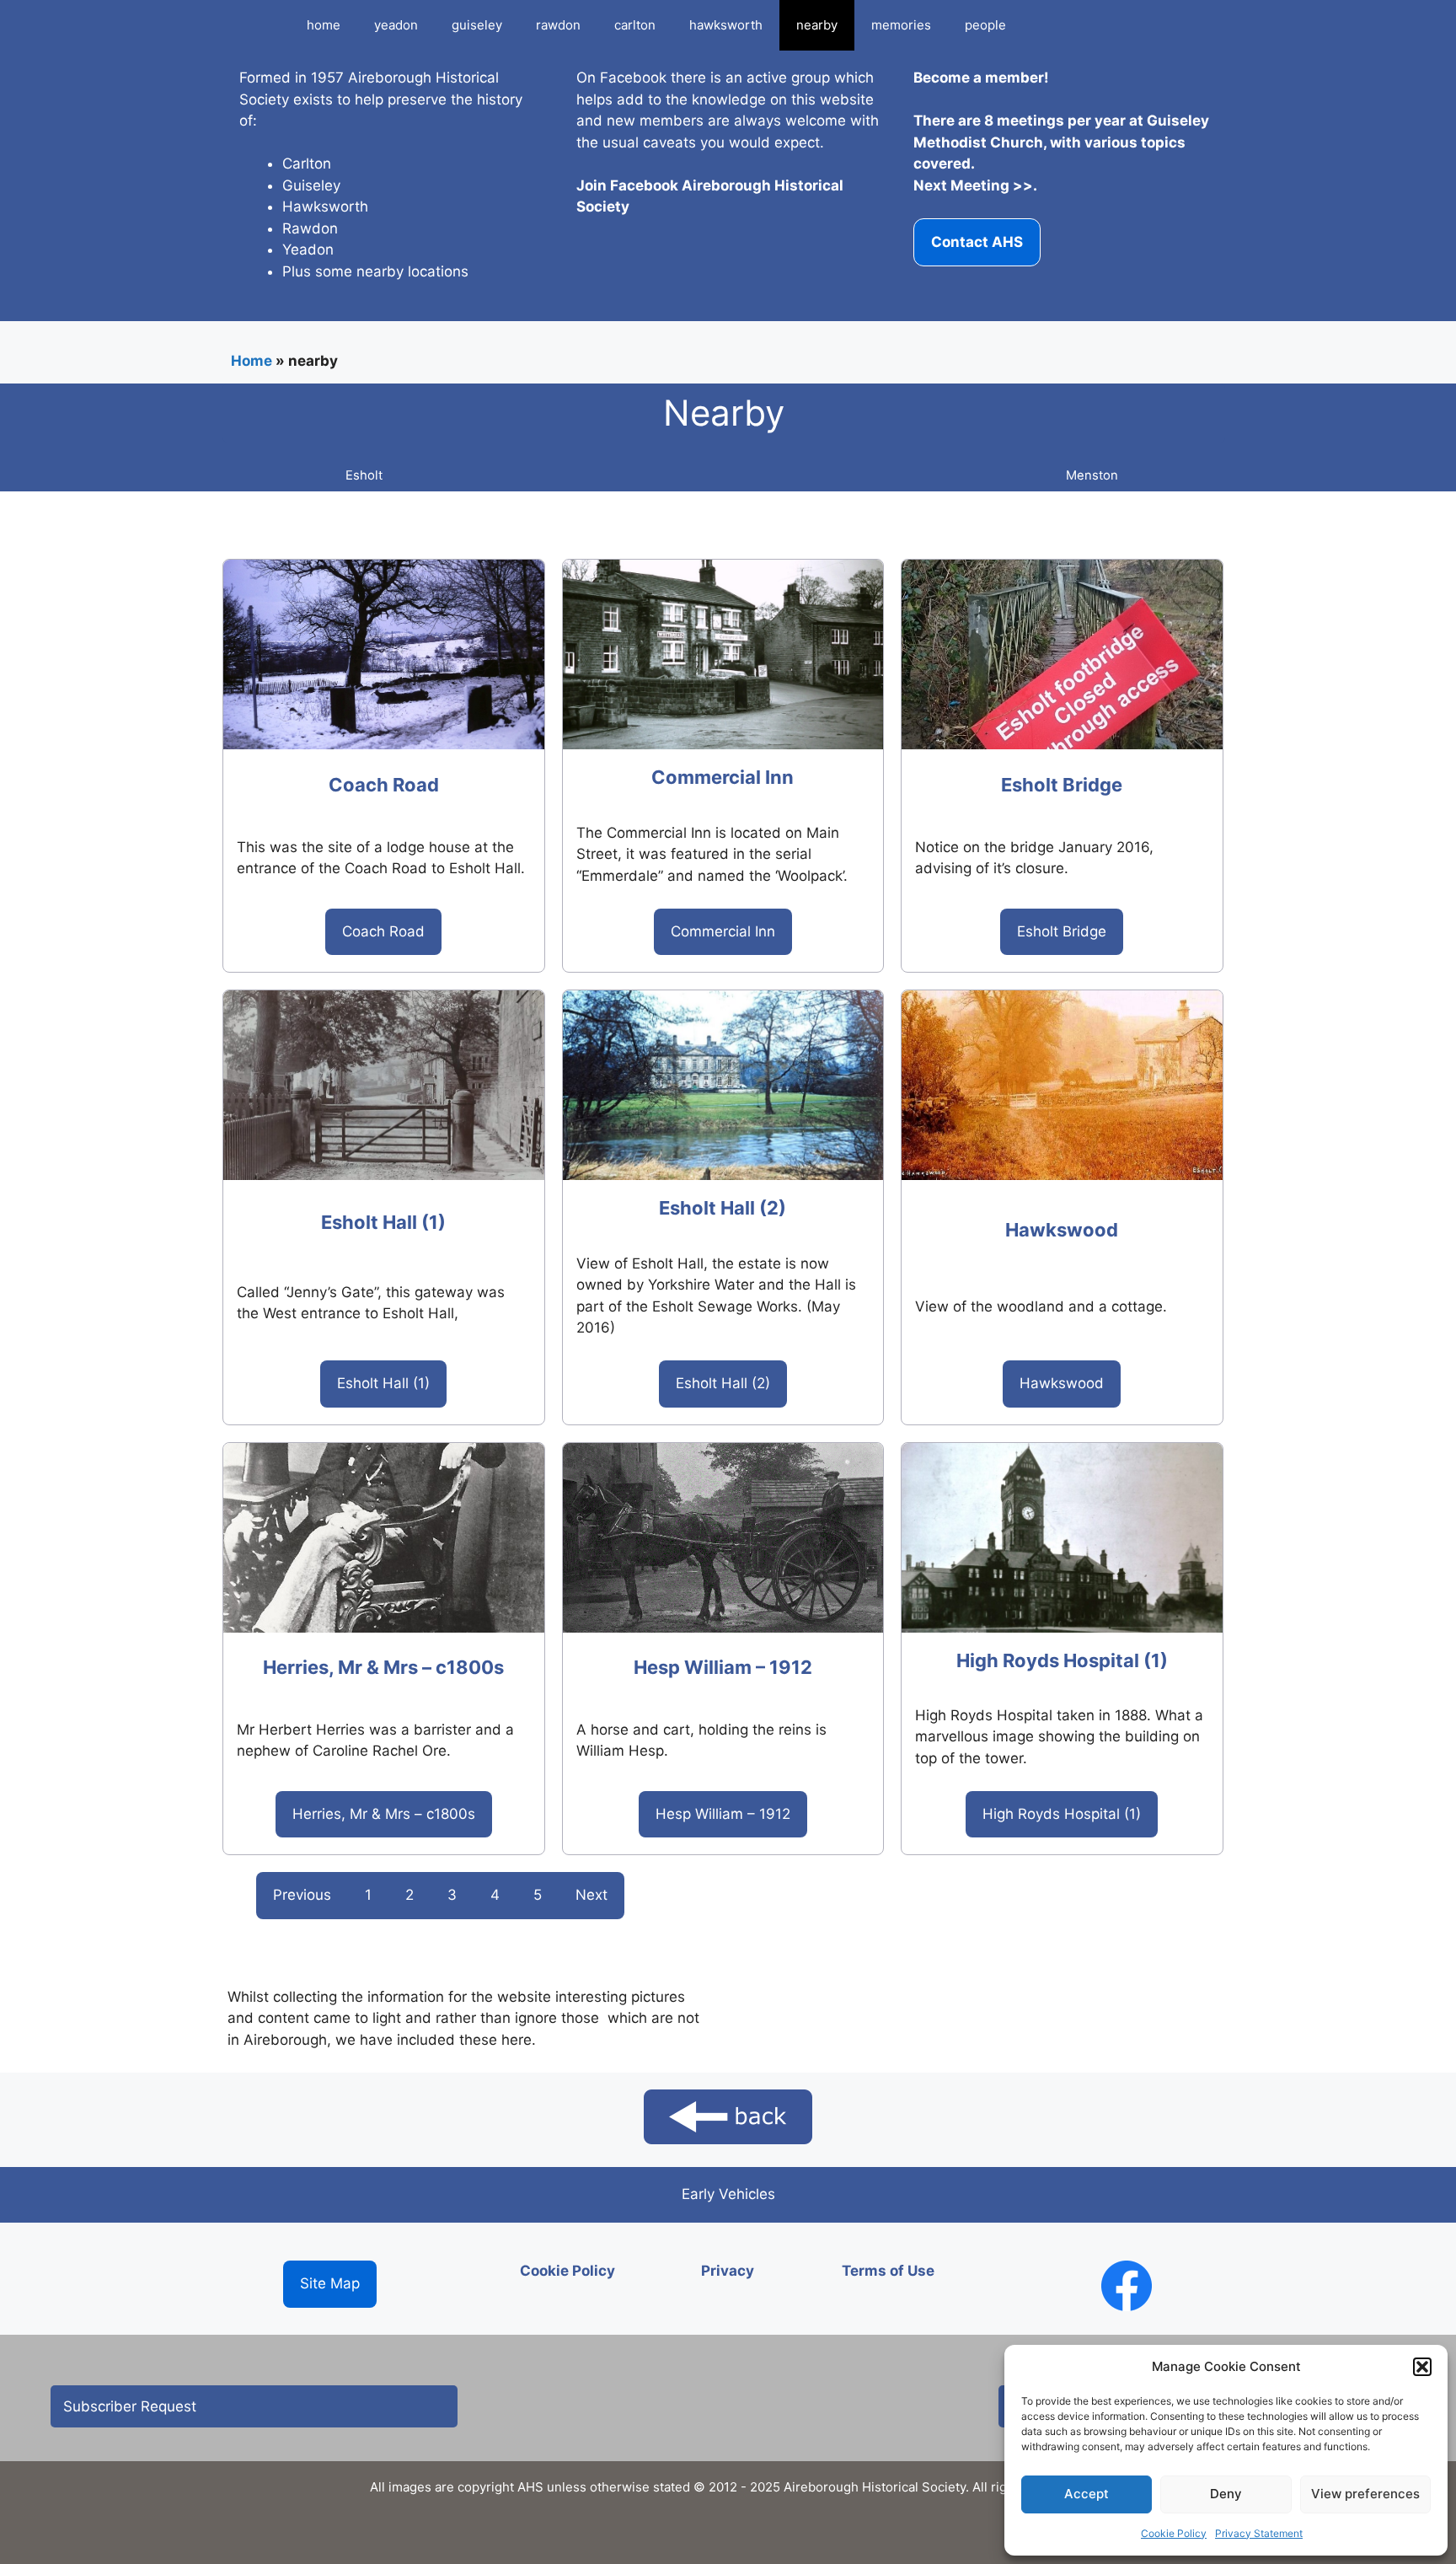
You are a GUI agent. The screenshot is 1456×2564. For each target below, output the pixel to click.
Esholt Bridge (1062, 785)
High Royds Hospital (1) (1062, 1660)
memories (901, 25)
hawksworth (726, 25)
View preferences (1365, 2494)
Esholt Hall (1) (383, 1222)
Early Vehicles (728, 2194)
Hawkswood (1062, 1230)
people (985, 25)
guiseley (477, 25)
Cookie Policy (1174, 2533)
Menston (1092, 475)
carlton (635, 25)
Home (252, 361)
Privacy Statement (1259, 2533)
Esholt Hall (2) (723, 1208)
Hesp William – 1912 (723, 1667)
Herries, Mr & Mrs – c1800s (383, 1667)
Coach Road (384, 785)
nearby (817, 25)
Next (591, 1895)
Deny (1226, 2494)
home (324, 25)
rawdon (558, 25)
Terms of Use (888, 2271)
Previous (302, 1895)
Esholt (364, 475)
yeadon (396, 25)
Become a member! (981, 78)
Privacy (728, 2271)
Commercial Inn (723, 777)
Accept (1087, 2494)
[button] (1422, 2367)
